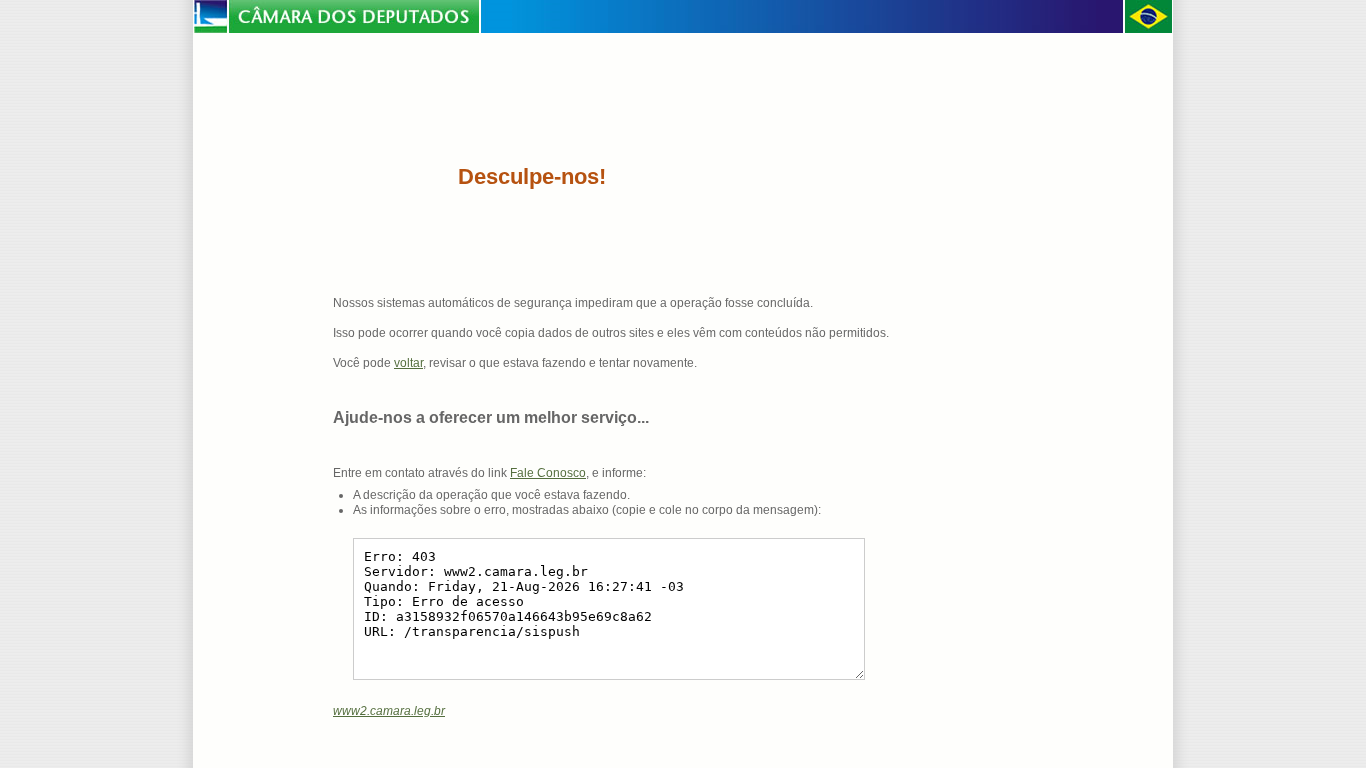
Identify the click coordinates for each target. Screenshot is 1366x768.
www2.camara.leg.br (389, 711)
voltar (408, 363)
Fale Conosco (548, 473)
